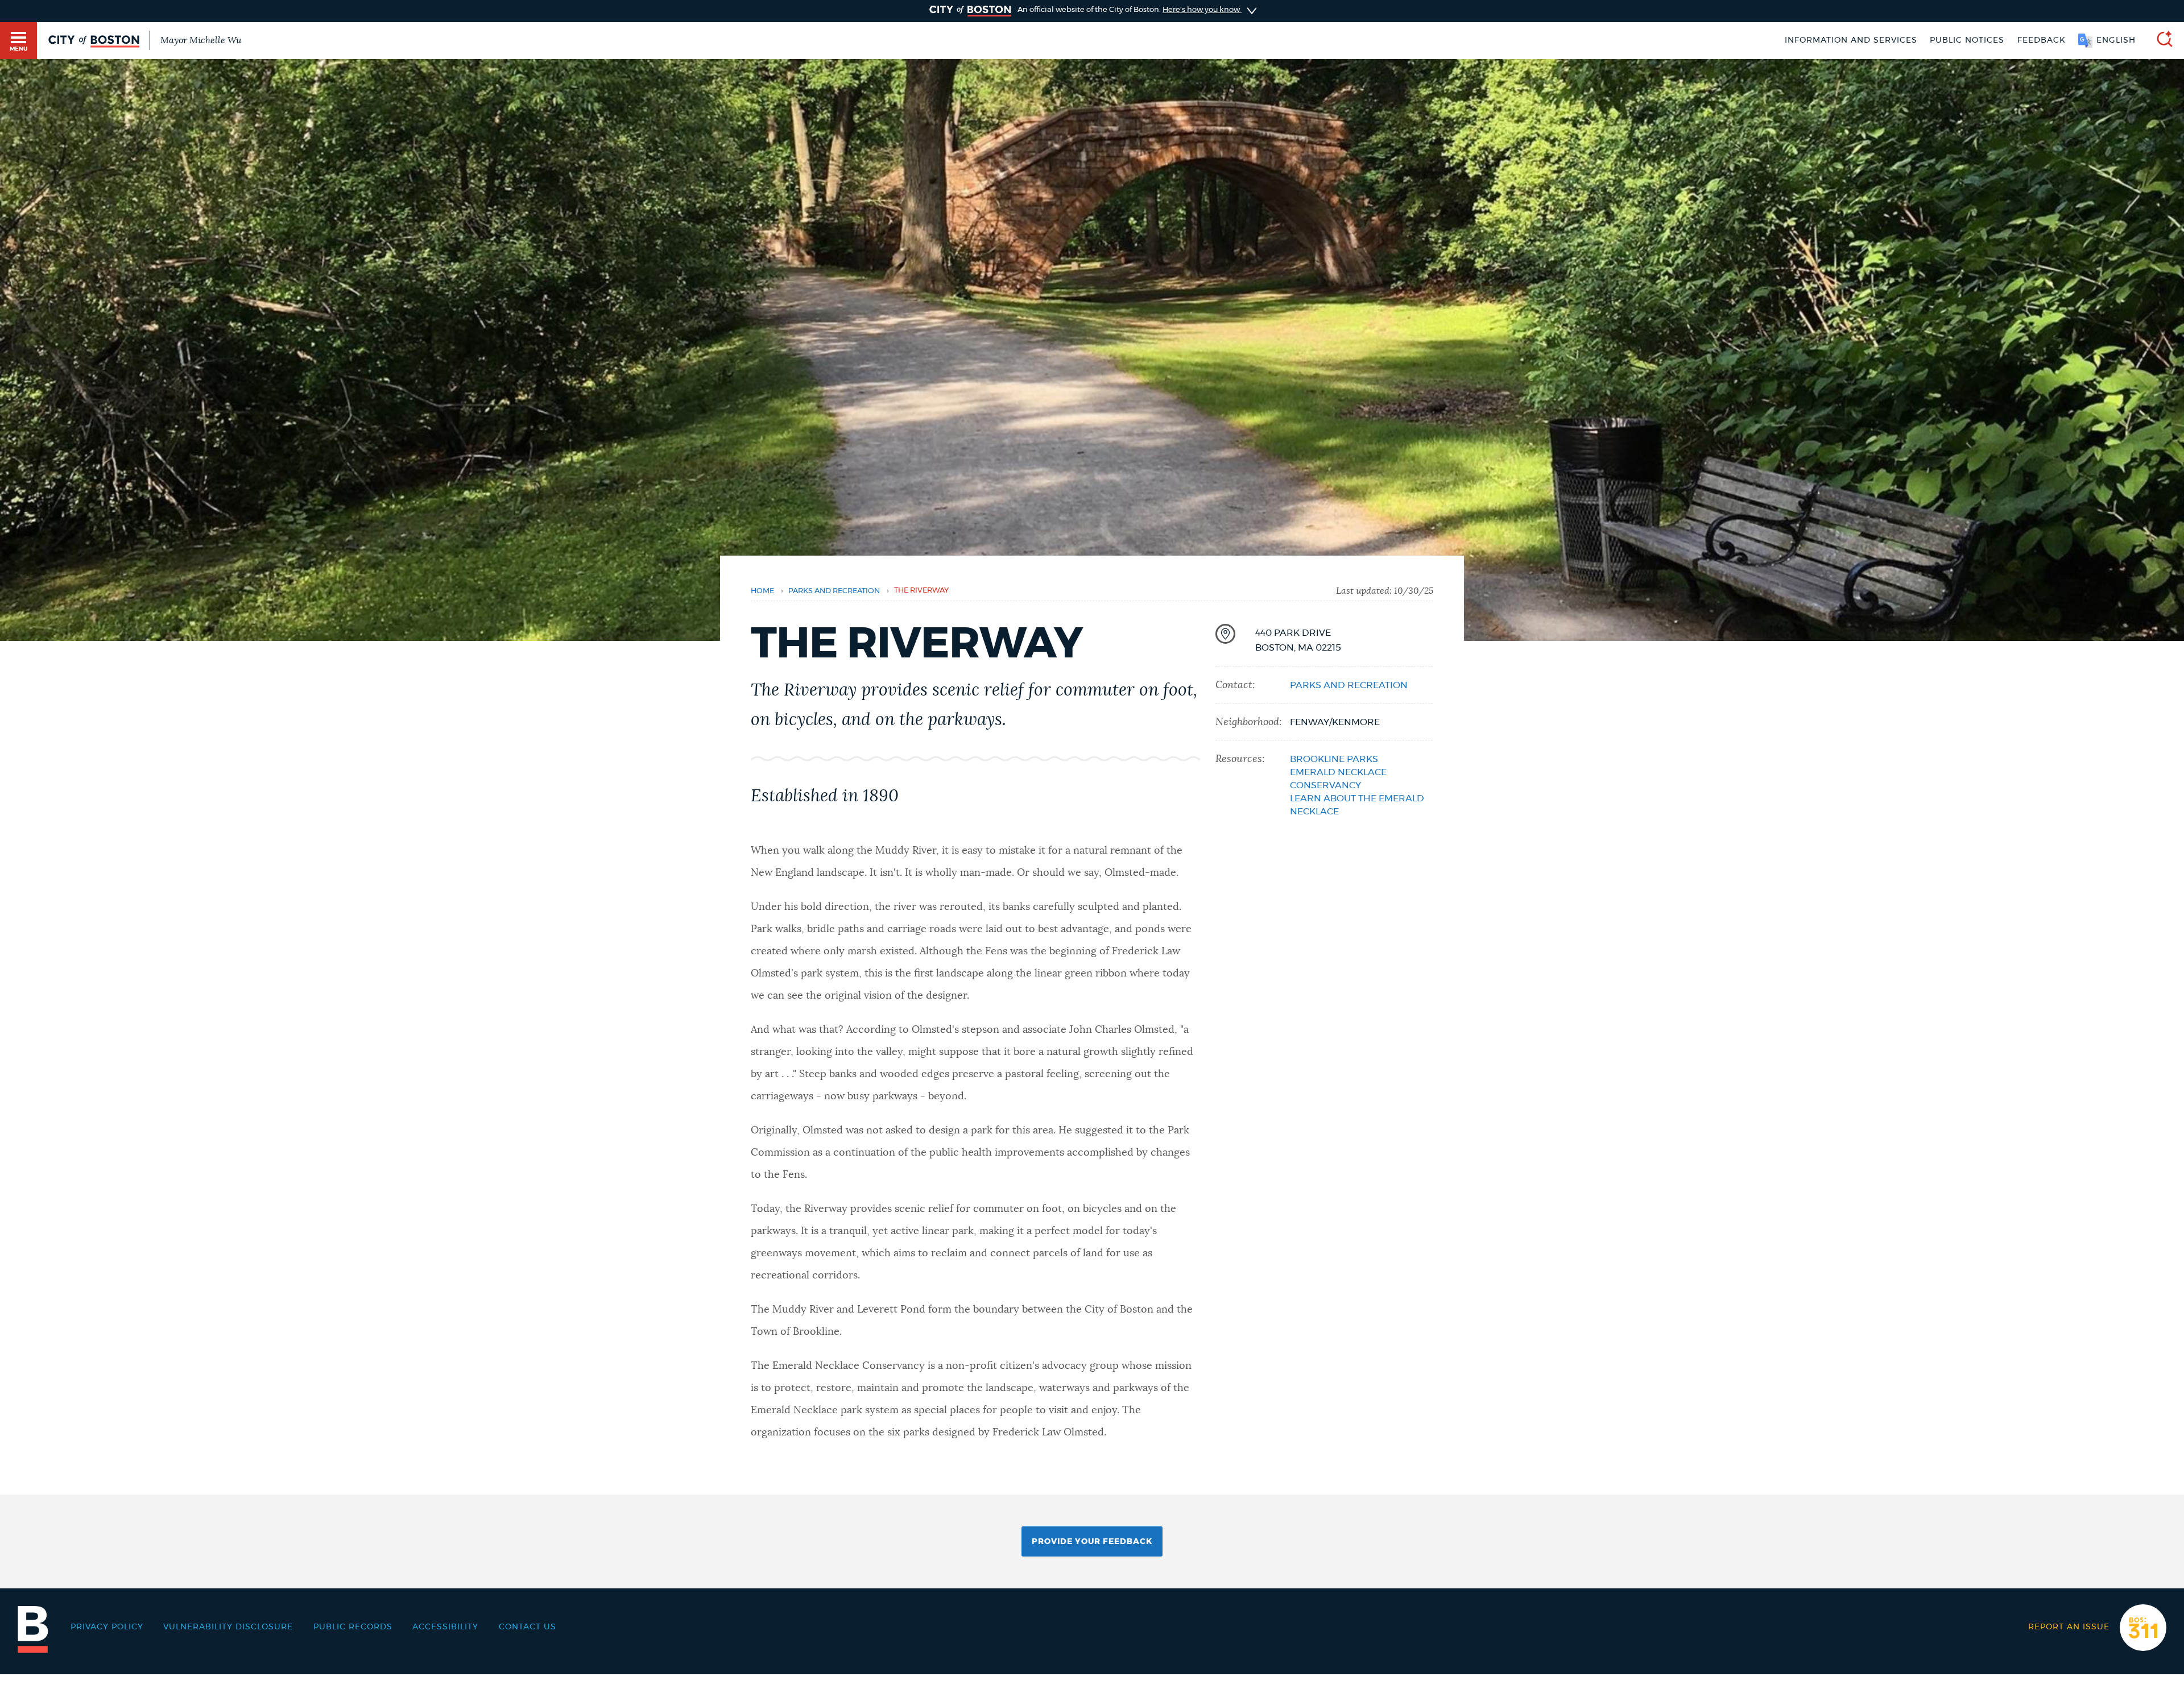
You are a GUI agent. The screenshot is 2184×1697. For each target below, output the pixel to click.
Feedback (2042, 40)
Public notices (1967, 40)
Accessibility (445, 1627)
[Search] (2160, 41)
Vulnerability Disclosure (228, 1627)
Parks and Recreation (834, 591)
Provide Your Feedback (1092, 1542)
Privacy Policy (107, 1627)
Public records (353, 1627)
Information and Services (1851, 40)
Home (762, 591)
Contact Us (528, 1627)
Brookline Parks (1334, 759)
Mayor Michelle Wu (201, 40)
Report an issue (2069, 1627)
